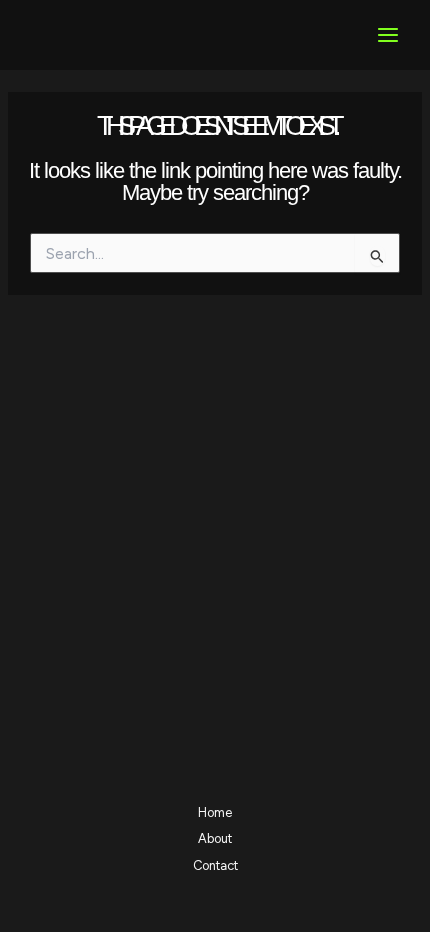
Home (215, 812)
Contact (215, 865)
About (215, 838)
